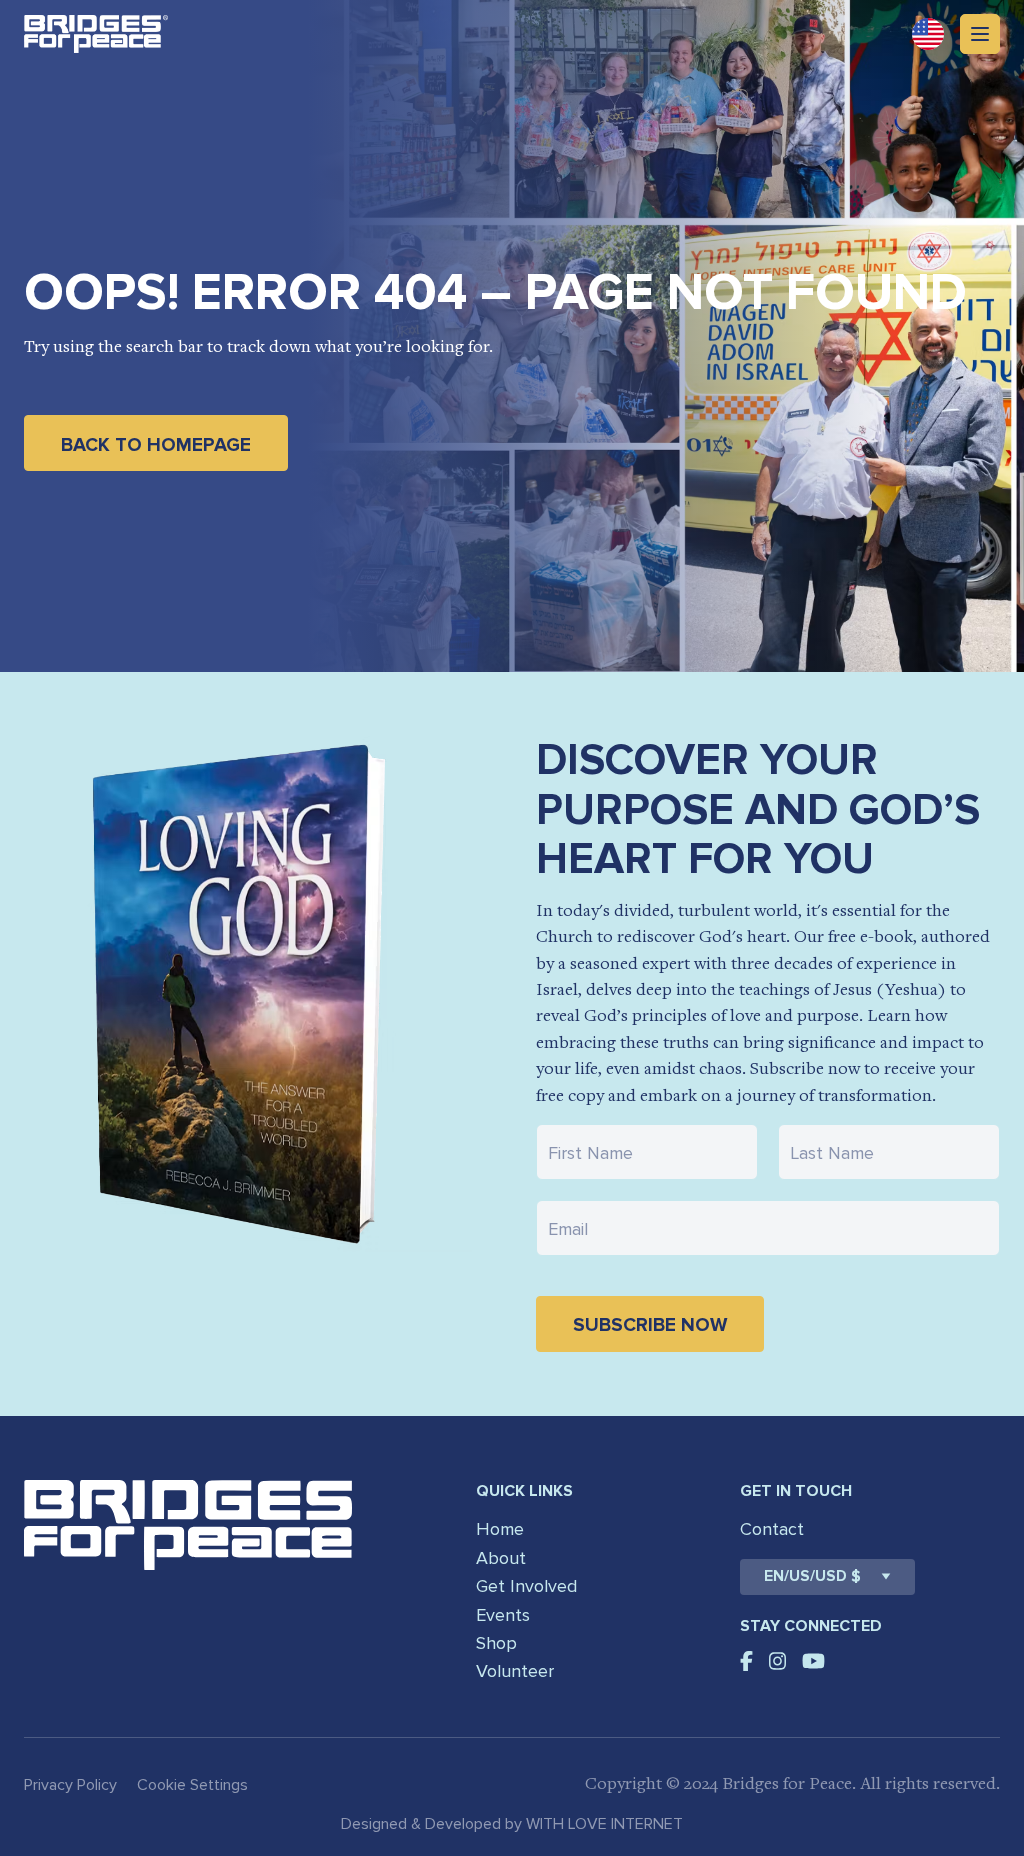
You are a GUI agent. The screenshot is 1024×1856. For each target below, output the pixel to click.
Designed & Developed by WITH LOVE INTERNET (512, 1824)
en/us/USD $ (812, 1576)
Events (503, 1615)
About (501, 1558)
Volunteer (515, 1671)
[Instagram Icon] (778, 1661)
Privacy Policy (70, 1785)
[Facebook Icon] (746, 1661)
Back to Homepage (156, 445)
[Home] (96, 34)
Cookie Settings (192, 1785)
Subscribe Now (650, 1325)
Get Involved (526, 1586)
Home (500, 1529)
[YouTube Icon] (813, 1661)
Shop (496, 1643)
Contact (772, 1529)
